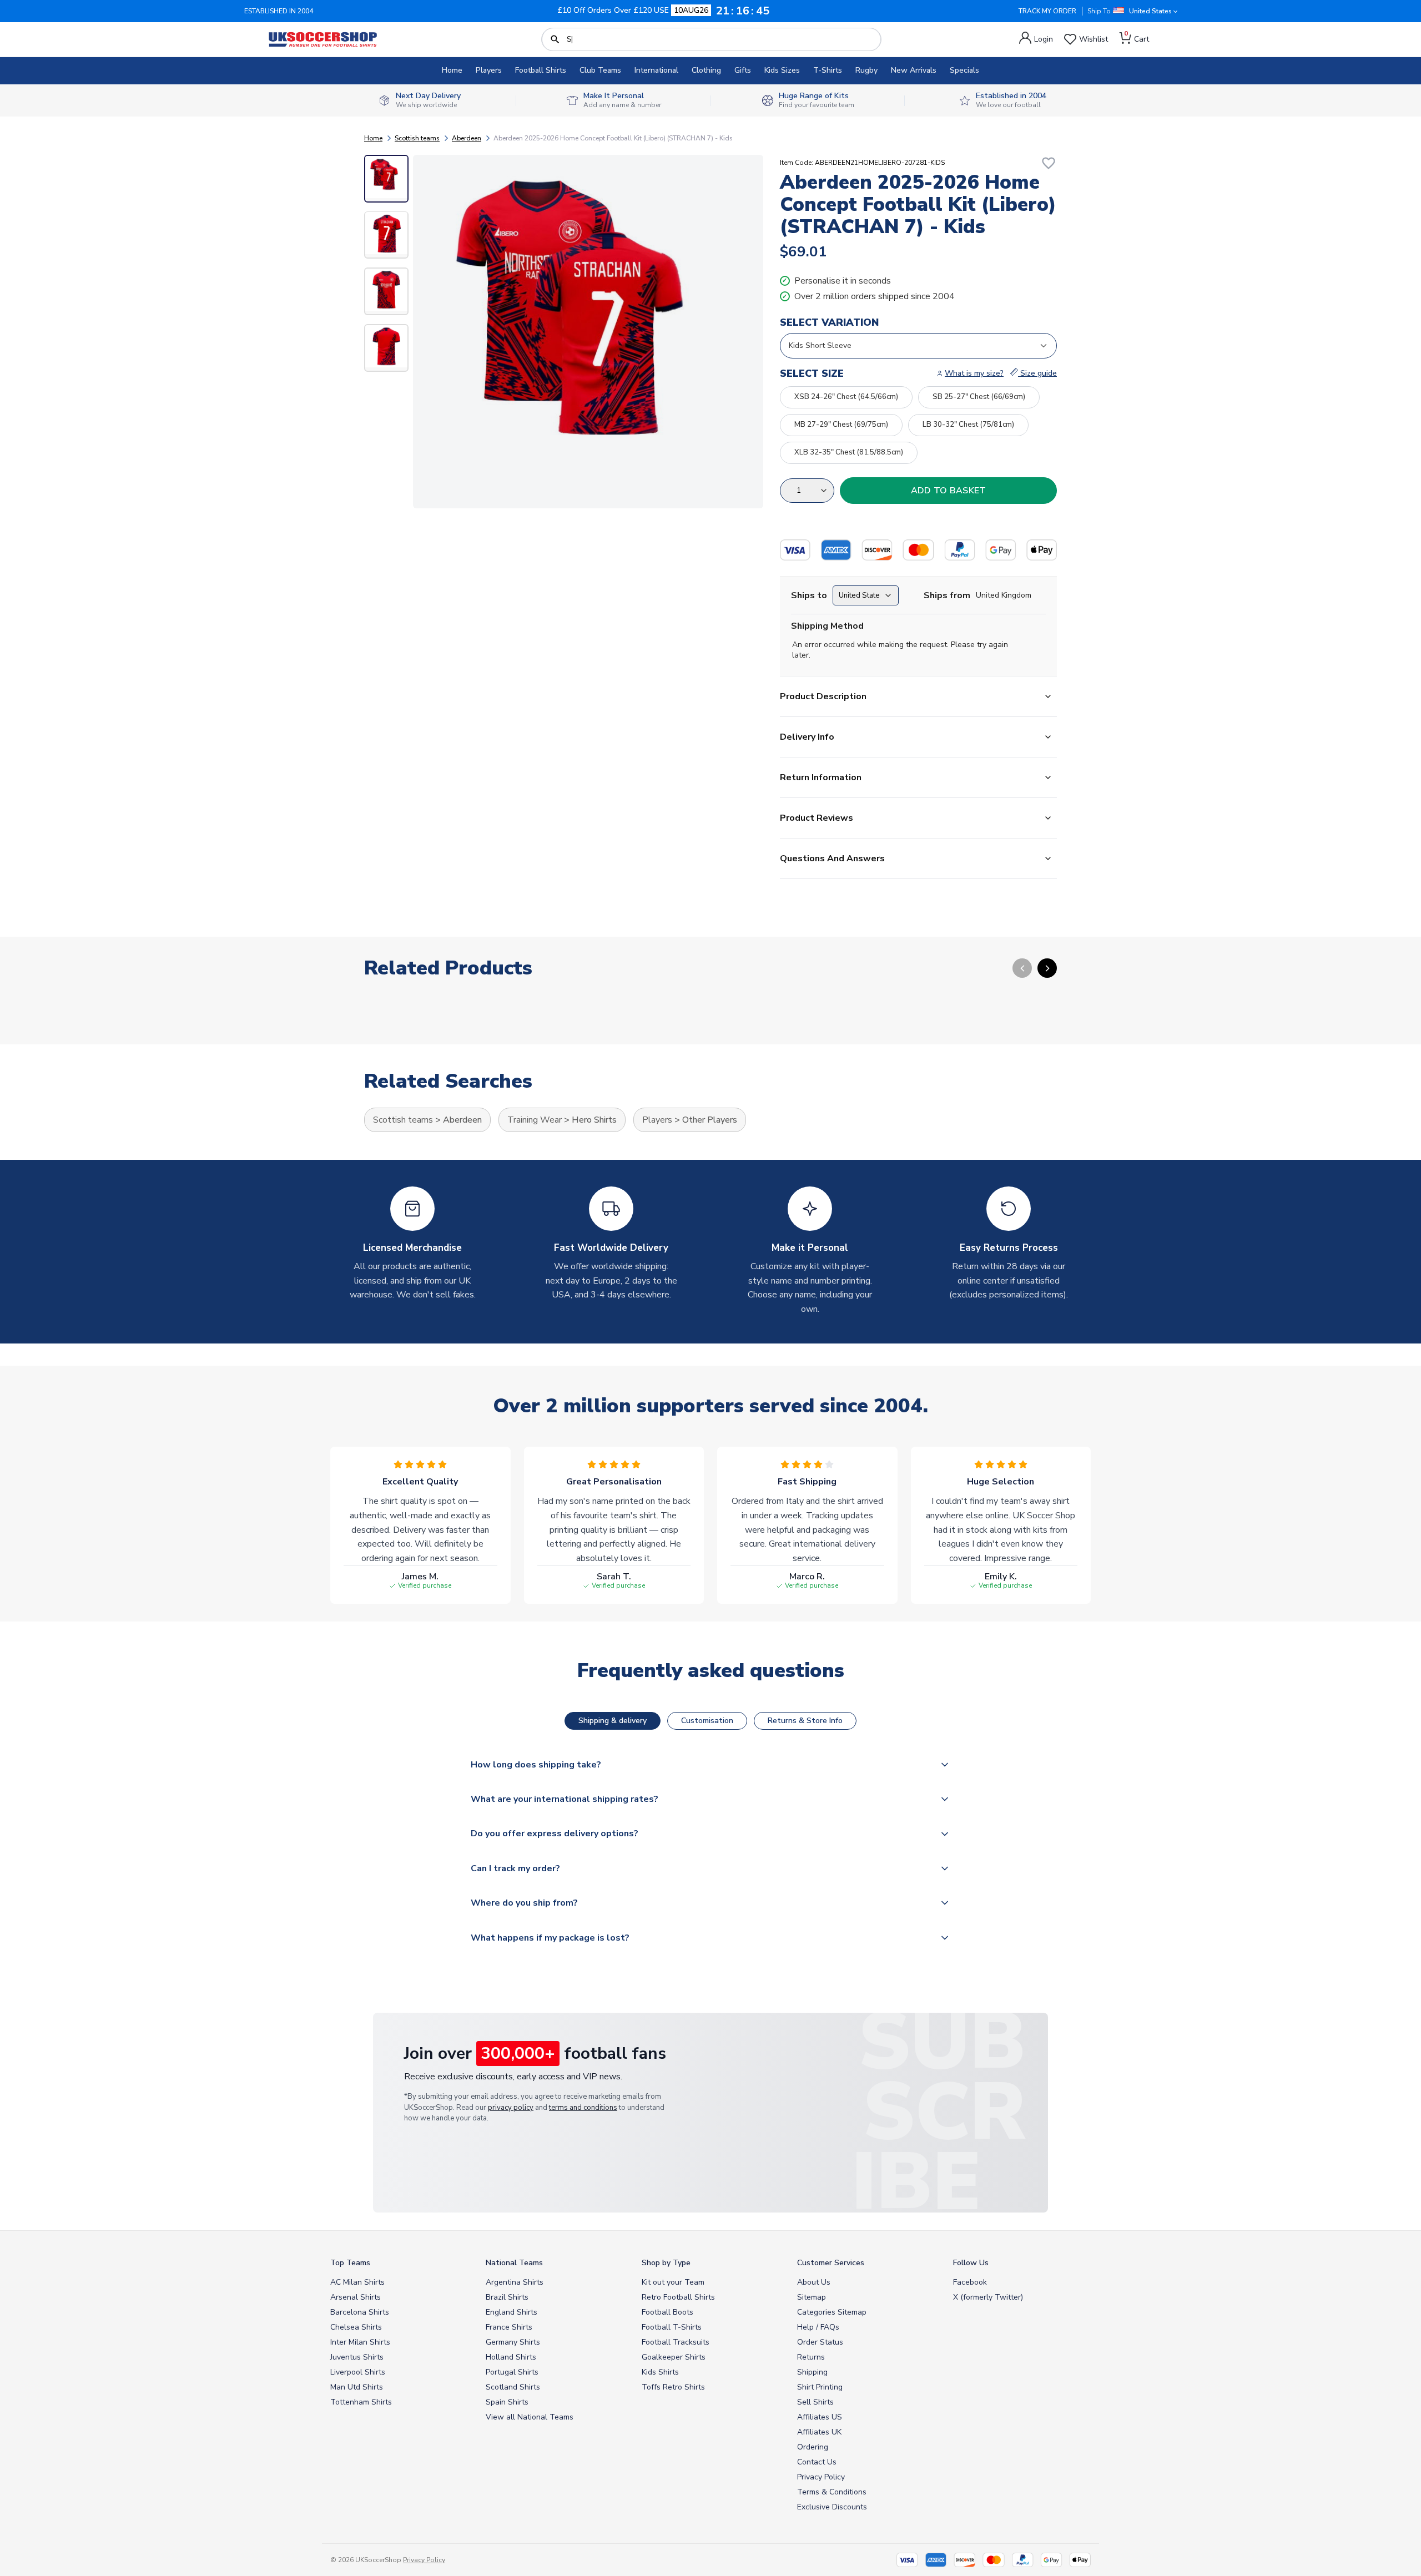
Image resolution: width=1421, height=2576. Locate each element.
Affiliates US (820, 2417)
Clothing (706, 70)
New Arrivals (914, 70)
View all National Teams (530, 2417)
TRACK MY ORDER (1047, 11)
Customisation (707, 1721)
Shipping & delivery (613, 1721)
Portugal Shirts (512, 2372)
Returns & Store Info (805, 1721)
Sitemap (812, 2297)
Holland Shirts (511, 2357)
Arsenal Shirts (356, 2297)
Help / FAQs (818, 2327)
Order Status (820, 2342)
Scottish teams (417, 138)
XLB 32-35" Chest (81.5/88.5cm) (849, 452)
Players (489, 70)
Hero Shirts (594, 1120)
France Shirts (509, 2327)
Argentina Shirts (515, 2282)
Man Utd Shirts (357, 2387)
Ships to (809, 595)
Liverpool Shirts (358, 2372)
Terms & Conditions (832, 2492)
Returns (811, 2357)
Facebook (970, 2282)
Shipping (812, 2372)
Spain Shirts (507, 2402)
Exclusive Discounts (832, 2507)
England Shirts (512, 2312)
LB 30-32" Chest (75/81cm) (968, 425)
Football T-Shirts (672, 2327)
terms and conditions (583, 2108)
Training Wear (535, 1120)
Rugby (866, 70)
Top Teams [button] (350, 2263)
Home (452, 70)
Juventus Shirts (357, 2357)
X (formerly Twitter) (988, 2297)
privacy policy (511, 2108)
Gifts (743, 70)
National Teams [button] (514, 2263)
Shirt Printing (820, 2387)
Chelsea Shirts (356, 2327)
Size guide (1037, 373)
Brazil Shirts (507, 2297)
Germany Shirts (513, 2342)
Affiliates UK (819, 2432)
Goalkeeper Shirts (674, 2357)
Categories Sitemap (832, 2312)
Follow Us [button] (971, 2263)
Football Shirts (541, 70)
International (656, 70)
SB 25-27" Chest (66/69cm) (979, 397)
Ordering (813, 2447)
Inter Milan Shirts (360, 2342)
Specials (964, 70)
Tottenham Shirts (361, 2402)
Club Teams (600, 70)
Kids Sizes (782, 70)
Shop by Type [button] (666, 2263)
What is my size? (974, 373)
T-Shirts (828, 70)
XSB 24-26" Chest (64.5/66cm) (846, 397)
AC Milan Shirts (357, 2282)
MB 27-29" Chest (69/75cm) (841, 425)
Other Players (710, 1120)
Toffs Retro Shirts (673, 2387)
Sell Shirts (815, 2402)
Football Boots (667, 2312)
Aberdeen (467, 138)
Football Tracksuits (676, 2342)
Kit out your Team (673, 2282)
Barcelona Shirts (360, 2312)
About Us (814, 2282)
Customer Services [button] (831, 2263)
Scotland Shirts (513, 2387)
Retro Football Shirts (678, 2297)
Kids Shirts (660, 2372)
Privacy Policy (821, 2477)
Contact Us (817, 2462)
